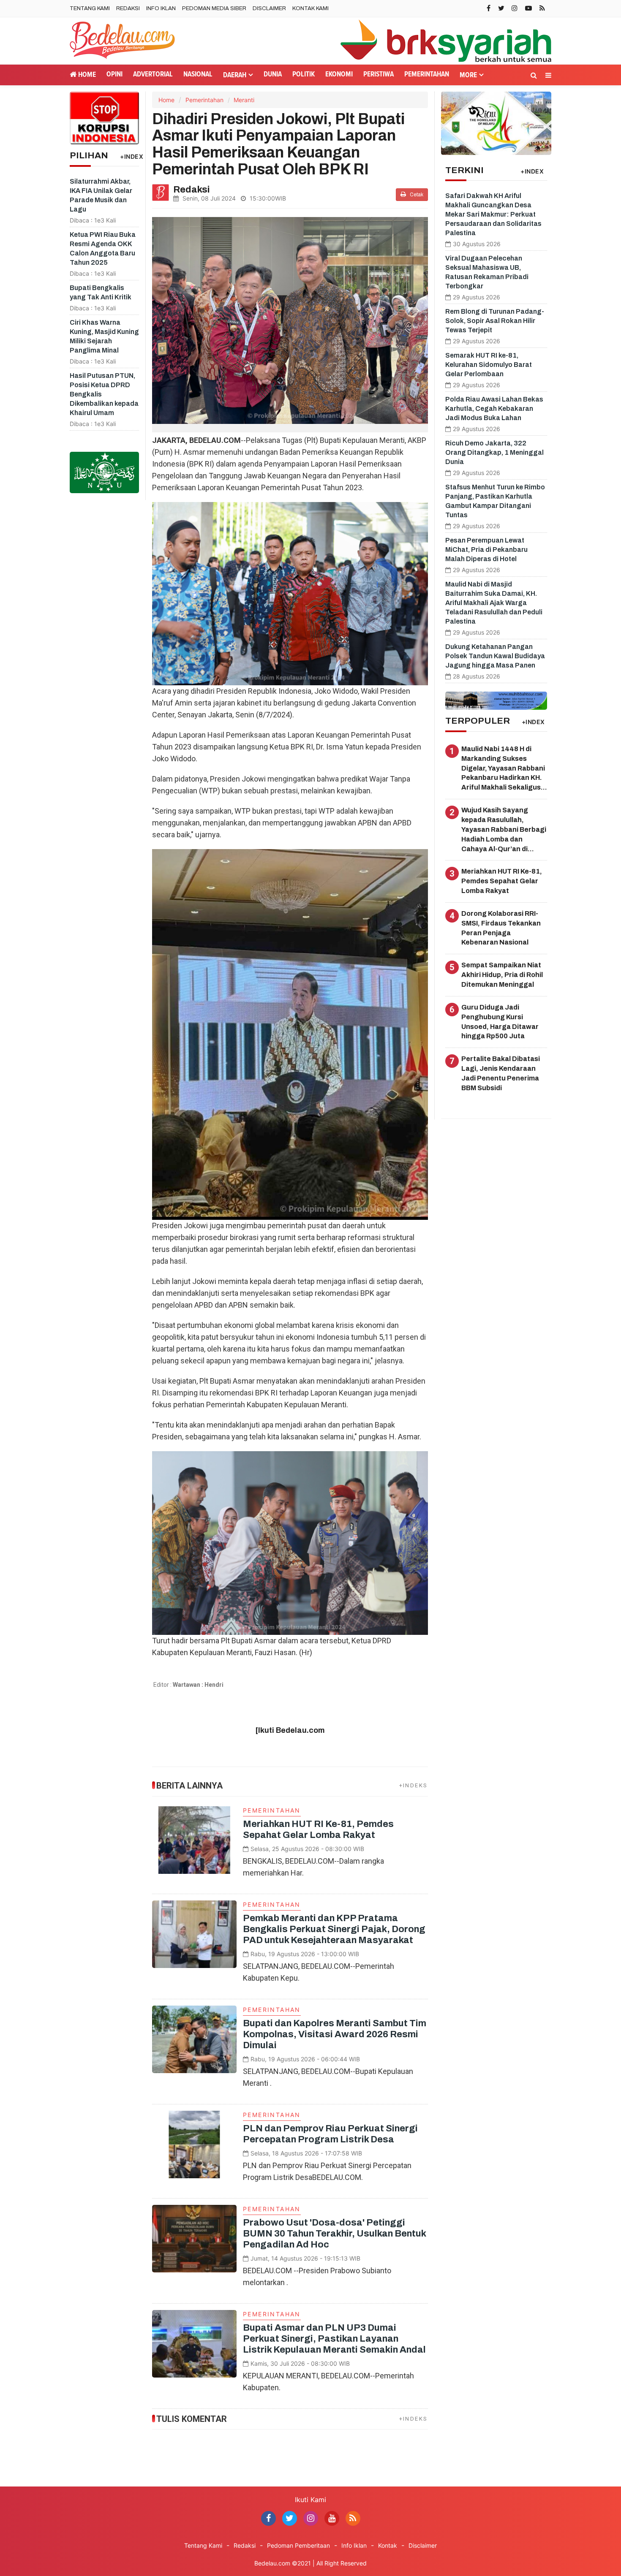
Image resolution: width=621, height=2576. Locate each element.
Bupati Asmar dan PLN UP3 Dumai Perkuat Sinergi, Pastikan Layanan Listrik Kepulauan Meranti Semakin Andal (334, 2339)
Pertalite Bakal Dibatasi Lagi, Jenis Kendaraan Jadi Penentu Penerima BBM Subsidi (501, 1073)
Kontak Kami (310, 8)
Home (86, 75)
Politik (304, 75)
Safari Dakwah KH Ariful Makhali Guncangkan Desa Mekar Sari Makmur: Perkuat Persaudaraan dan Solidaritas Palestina (493, 214)
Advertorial (153, 75)
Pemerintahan (427, 75)
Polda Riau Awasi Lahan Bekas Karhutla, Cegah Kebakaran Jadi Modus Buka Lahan (494, 409)
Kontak (388, 2545)
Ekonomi (339, 75)
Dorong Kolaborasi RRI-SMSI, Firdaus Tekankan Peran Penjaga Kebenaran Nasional (501, 928)
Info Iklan (161, 8)
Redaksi (128, 8)
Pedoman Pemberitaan (298, 2545)
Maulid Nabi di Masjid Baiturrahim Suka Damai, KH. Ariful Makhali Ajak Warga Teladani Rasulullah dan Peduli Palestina (494, 603)
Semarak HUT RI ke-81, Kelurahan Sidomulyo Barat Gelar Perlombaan (489, 365)
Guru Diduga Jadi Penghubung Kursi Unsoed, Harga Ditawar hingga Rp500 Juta (500, 1022)
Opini (114, 75)
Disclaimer (269, 8)
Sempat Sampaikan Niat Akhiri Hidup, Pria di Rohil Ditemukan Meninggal (502, 975)
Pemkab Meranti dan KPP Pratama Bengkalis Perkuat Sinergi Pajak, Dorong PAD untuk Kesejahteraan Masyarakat (334, 1929)
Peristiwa (379, 75)
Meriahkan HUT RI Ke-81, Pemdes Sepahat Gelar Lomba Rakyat (502, 881)
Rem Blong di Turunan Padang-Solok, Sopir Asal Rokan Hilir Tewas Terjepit (495, 321)
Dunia (273, 75)
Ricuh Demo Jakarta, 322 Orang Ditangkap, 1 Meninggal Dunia (494, 452)
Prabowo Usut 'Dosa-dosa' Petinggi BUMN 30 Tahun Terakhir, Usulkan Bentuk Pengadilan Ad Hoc (334, 2234)
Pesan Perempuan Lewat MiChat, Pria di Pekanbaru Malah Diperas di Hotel (486, 550)
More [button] (468, 75)
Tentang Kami (90, 8)
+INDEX (132, 156)
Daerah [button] (235, 75)
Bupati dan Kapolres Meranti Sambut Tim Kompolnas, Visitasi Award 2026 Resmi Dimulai (335, 2034)
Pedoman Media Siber (214, 8)
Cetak (416, 195)
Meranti (244, 100)
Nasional (198, 75)
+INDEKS (414, 1785)
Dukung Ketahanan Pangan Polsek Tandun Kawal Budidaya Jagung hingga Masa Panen (495, 656)
